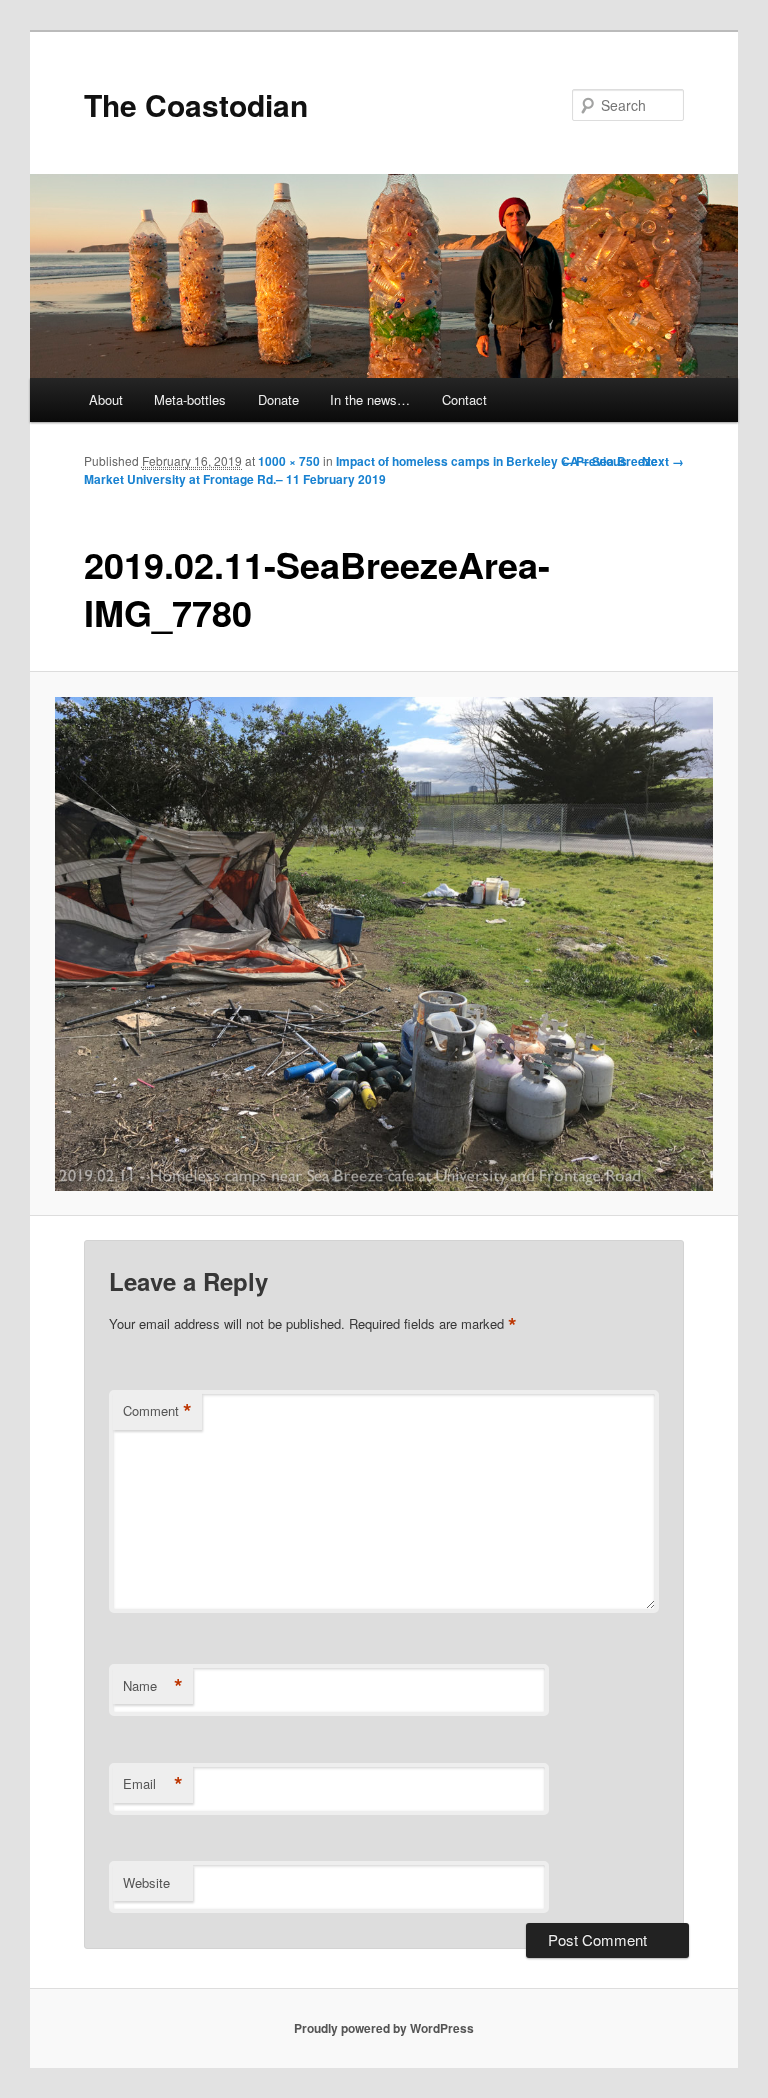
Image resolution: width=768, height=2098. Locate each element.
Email (153, 1784)
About (106, 399)
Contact (464, 399)
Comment (157, 1411)
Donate (278, 399)
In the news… (370, 399)
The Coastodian (196, 104)
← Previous (594, 461)
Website (146, 1882)
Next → (663, 461)
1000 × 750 (289, 461)
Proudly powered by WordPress (384, 2028)
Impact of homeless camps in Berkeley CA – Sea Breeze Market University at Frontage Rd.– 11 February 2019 (371, 470)
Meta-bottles (190, 399)
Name (153, 1686)
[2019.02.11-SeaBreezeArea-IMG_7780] (384, 944)
